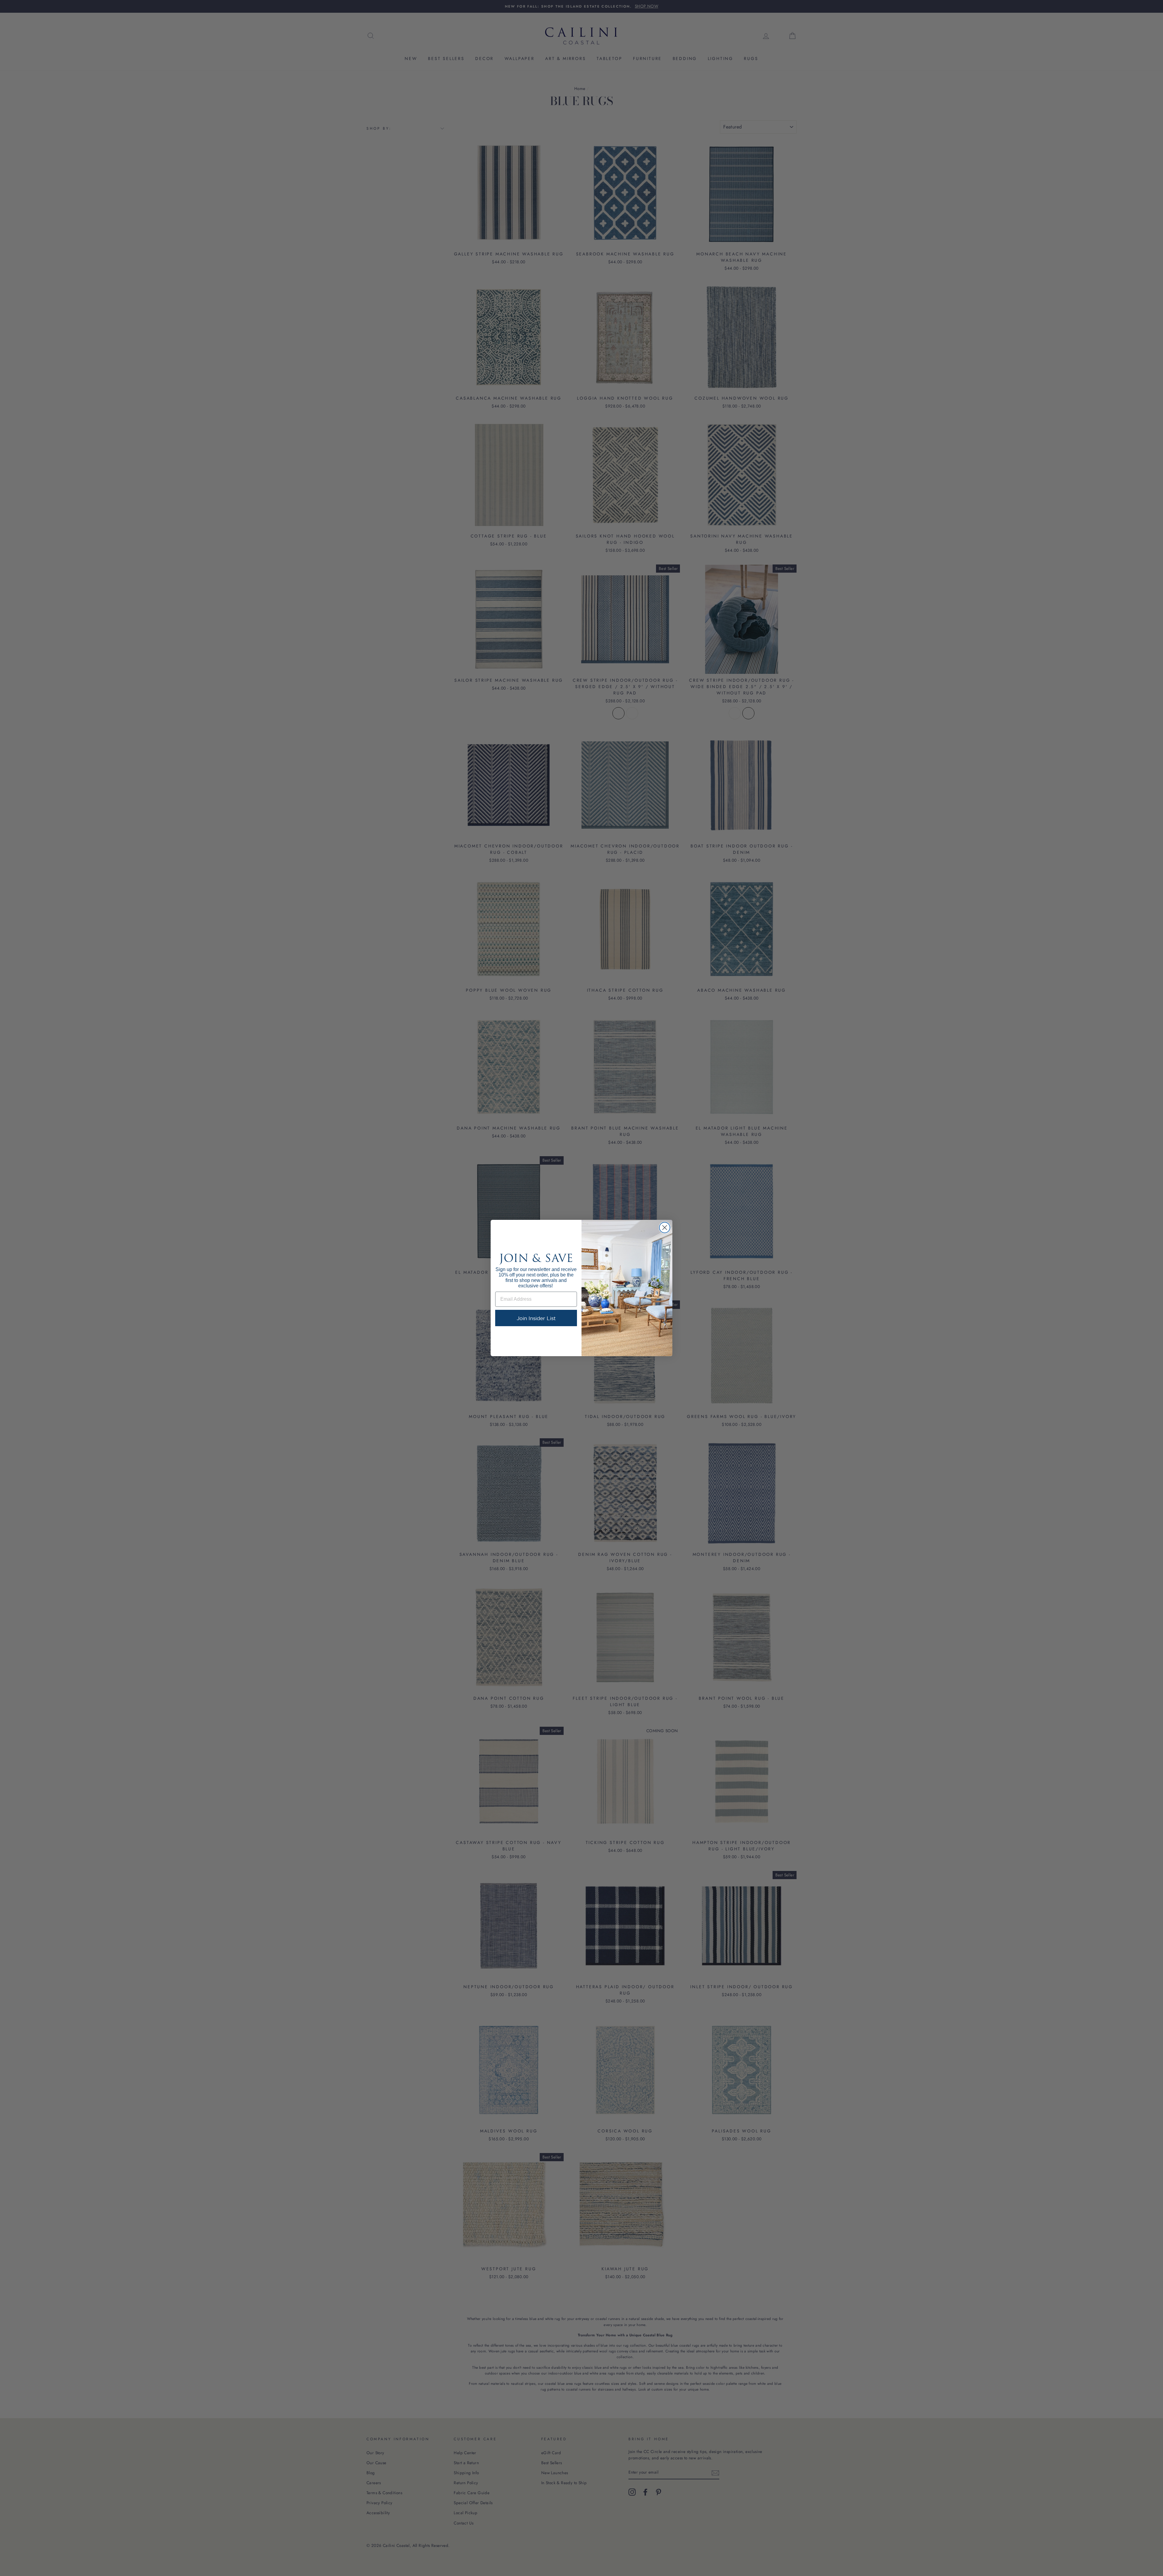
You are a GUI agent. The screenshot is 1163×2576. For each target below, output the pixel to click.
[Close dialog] (665, 1228)
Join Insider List (536, 1318)
